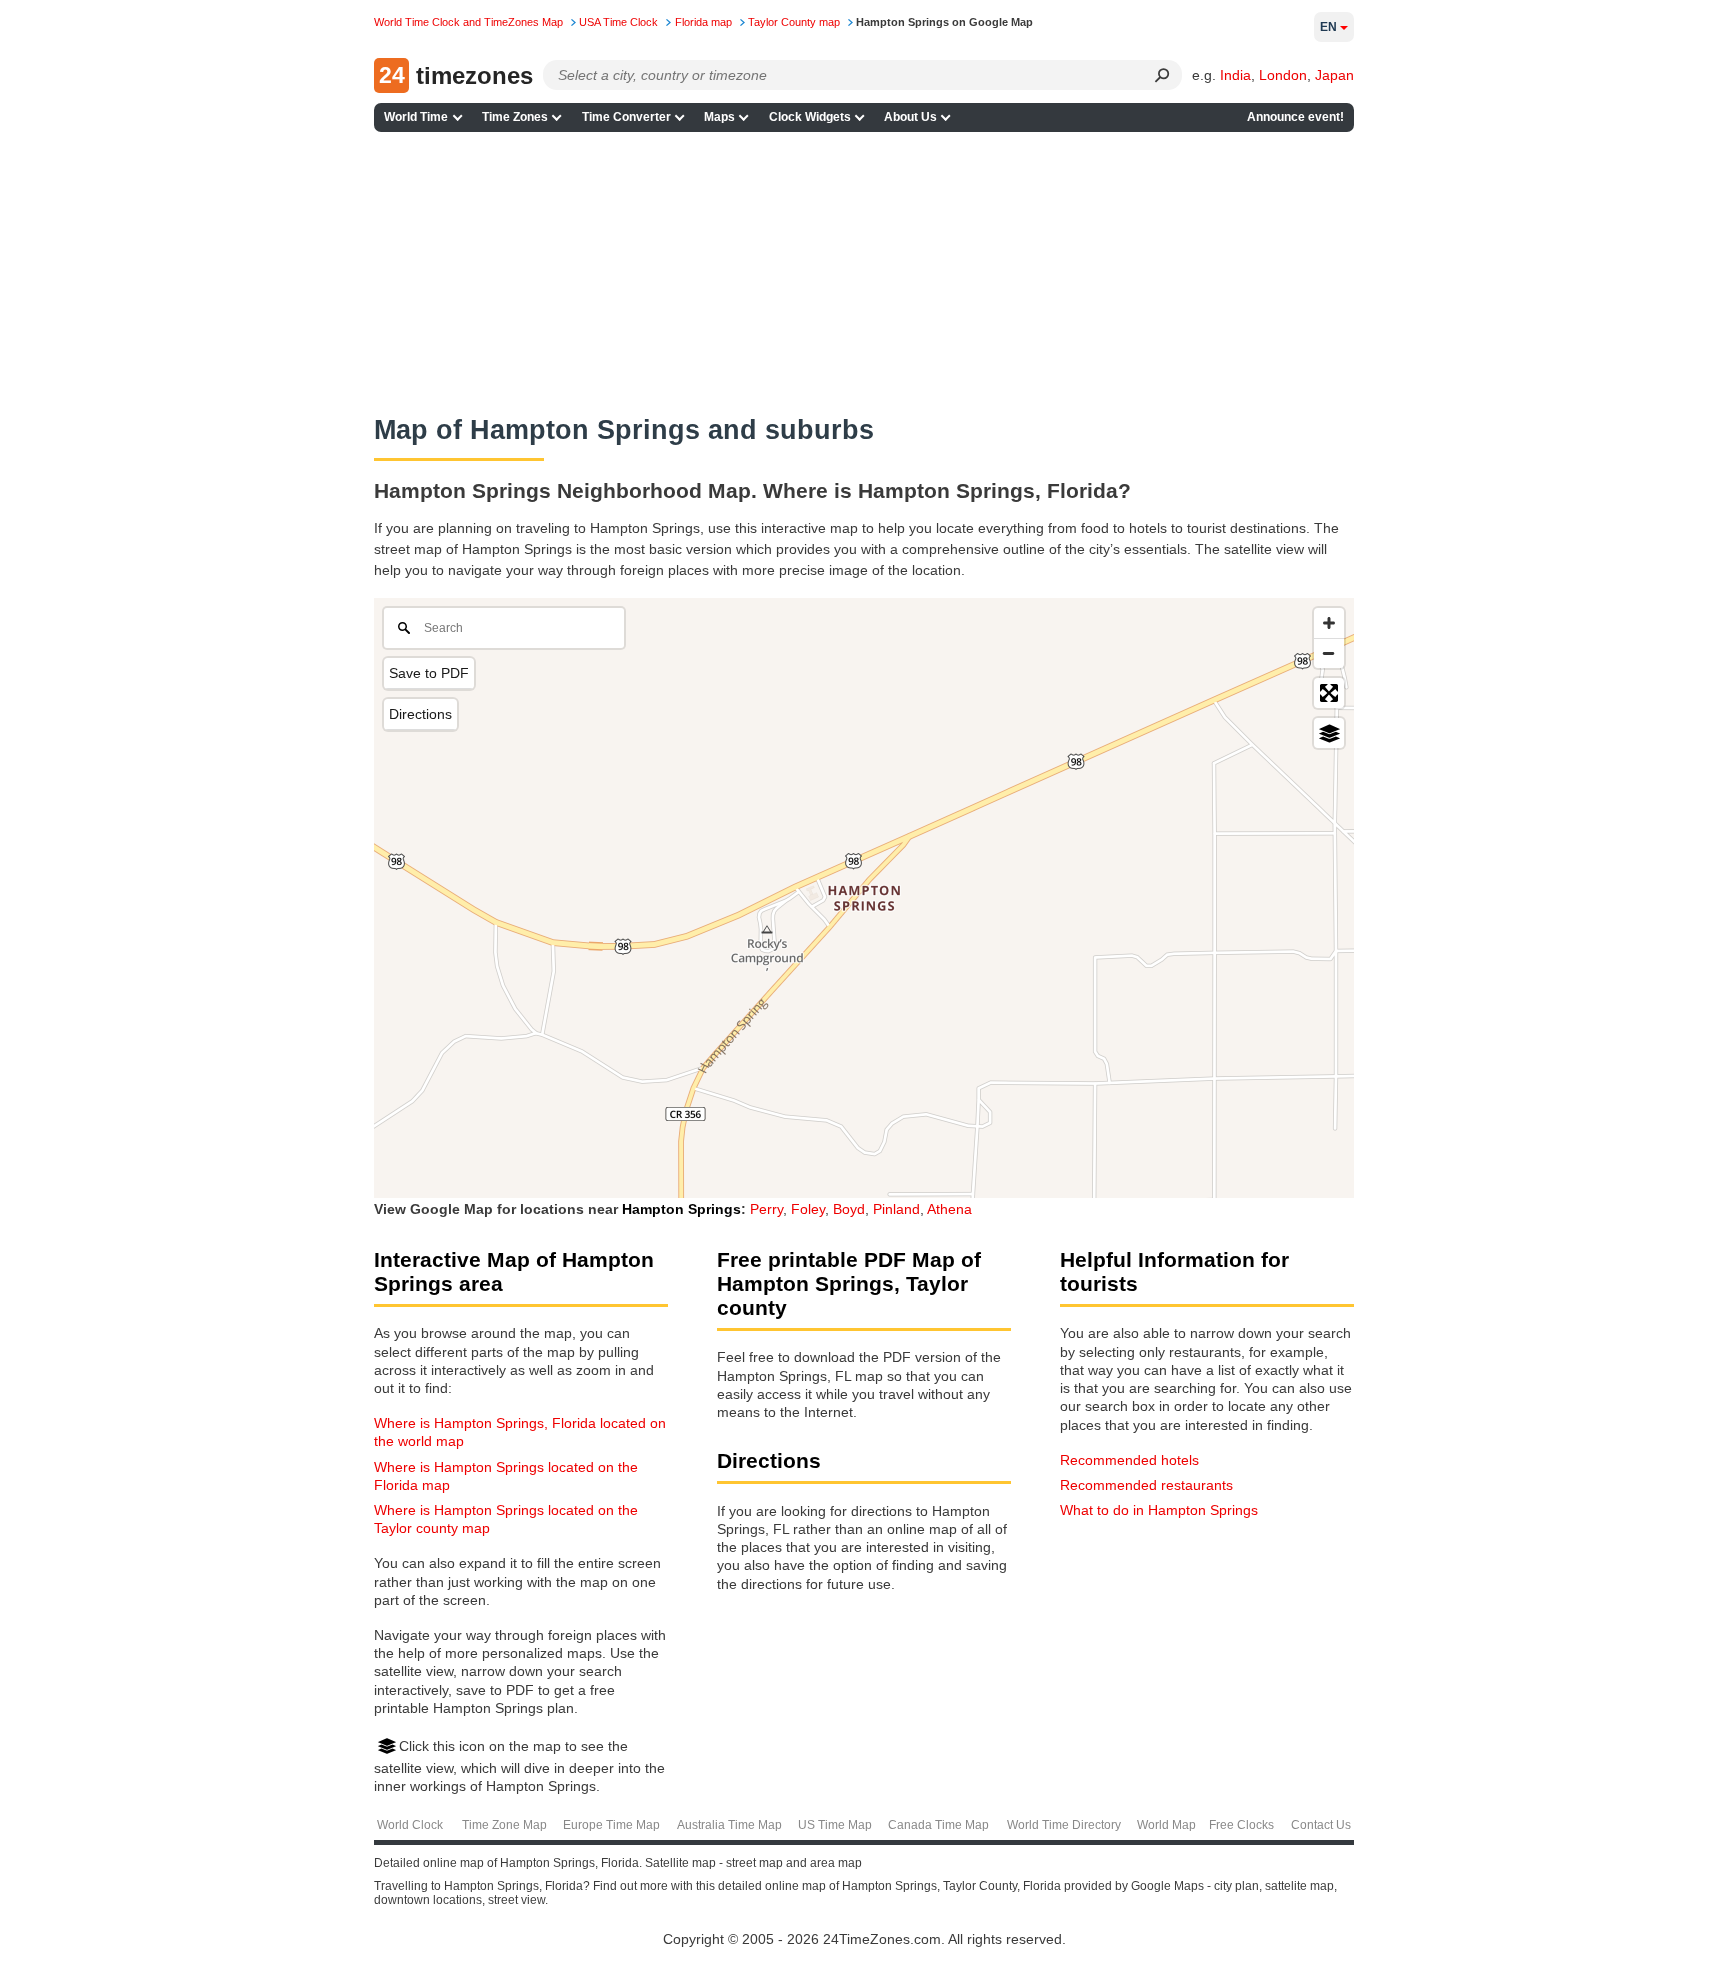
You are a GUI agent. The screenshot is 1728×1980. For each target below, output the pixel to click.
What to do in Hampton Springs (1159, 1510)
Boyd (849, 1209)
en (1328, 27)
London (1283, 75)
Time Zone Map (504, 1825)
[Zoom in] (1329, 623)
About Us (910, 117)
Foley (808, 1209)
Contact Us (1321, 1825)
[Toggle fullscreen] (1329, 693)
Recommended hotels (1129, 1460)
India (1235, 75)
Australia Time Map (729, 1825)
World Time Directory (1064, 1825)
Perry (766, 1209)
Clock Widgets (810, 117)
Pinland (896, 1209)
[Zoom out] (1329, 653)
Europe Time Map (611, 1825)
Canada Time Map (938, 1825)
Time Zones (515, 117)
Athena (949, 1209)
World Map (1166, 1825)
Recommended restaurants (1146, 1485)
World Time (416, 117)
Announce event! (1295, 117)
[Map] (864, 898)
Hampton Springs (681, 1209)
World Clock (410, 1825)
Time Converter (626, 117)
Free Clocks (1241, 1825)
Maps (719, 117)
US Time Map (835, 1825)
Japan (1334, 75)
